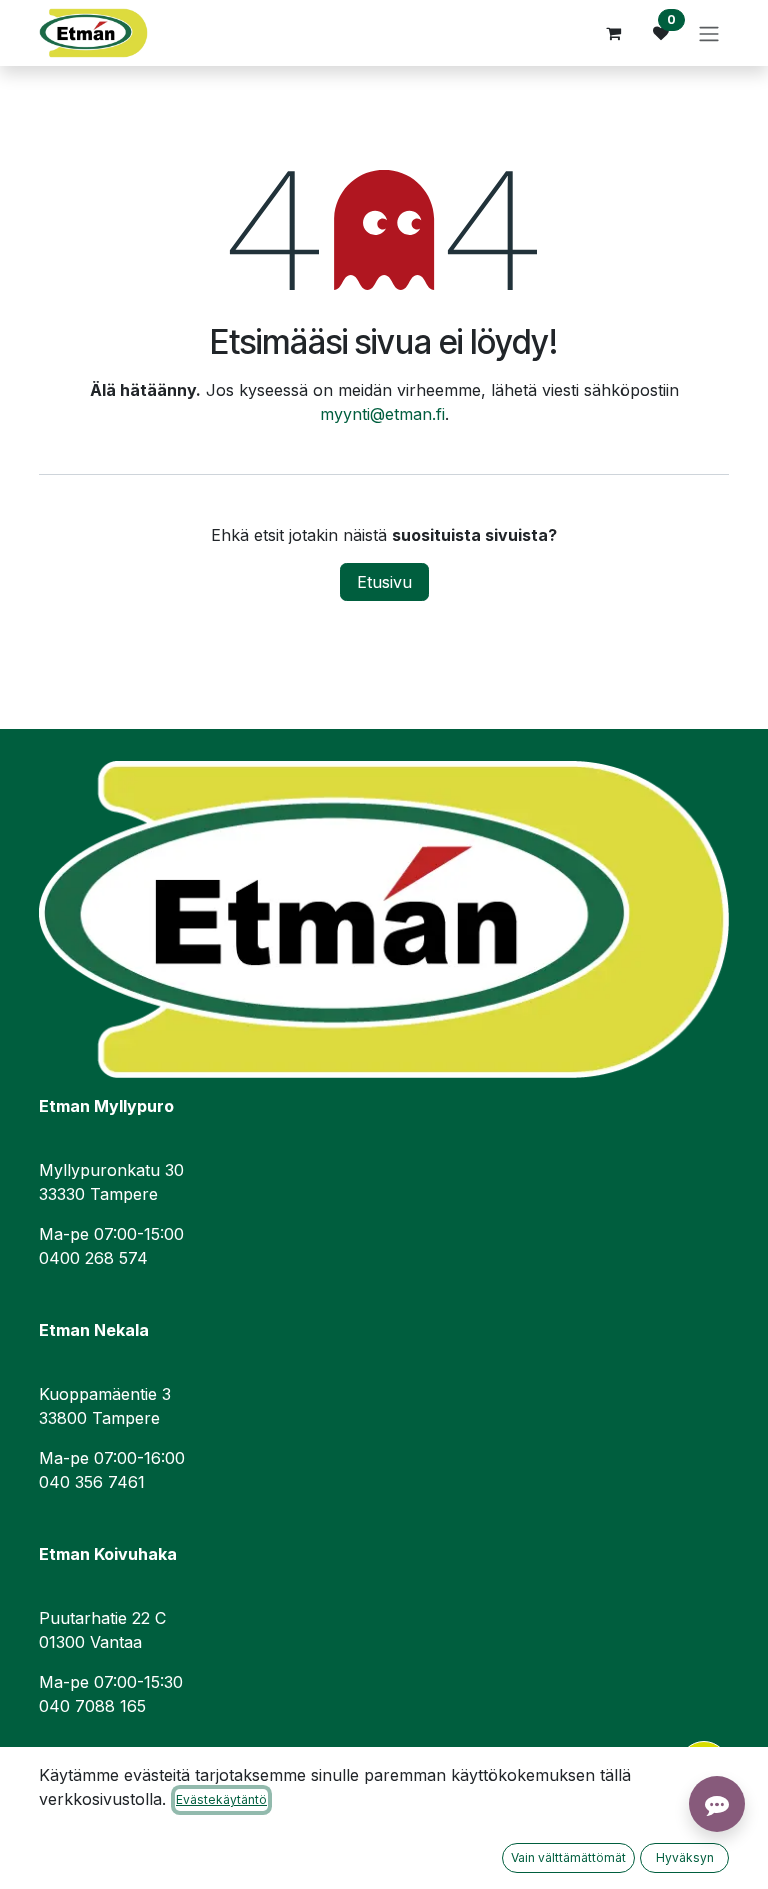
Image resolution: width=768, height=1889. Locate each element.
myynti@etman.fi (382, 414)
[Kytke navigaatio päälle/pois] (709, 33)
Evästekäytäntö (221, 1799)
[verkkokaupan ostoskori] (613, 33)
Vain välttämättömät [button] (568, 1857)
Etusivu (384, 582)
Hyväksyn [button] (685, 1857)
